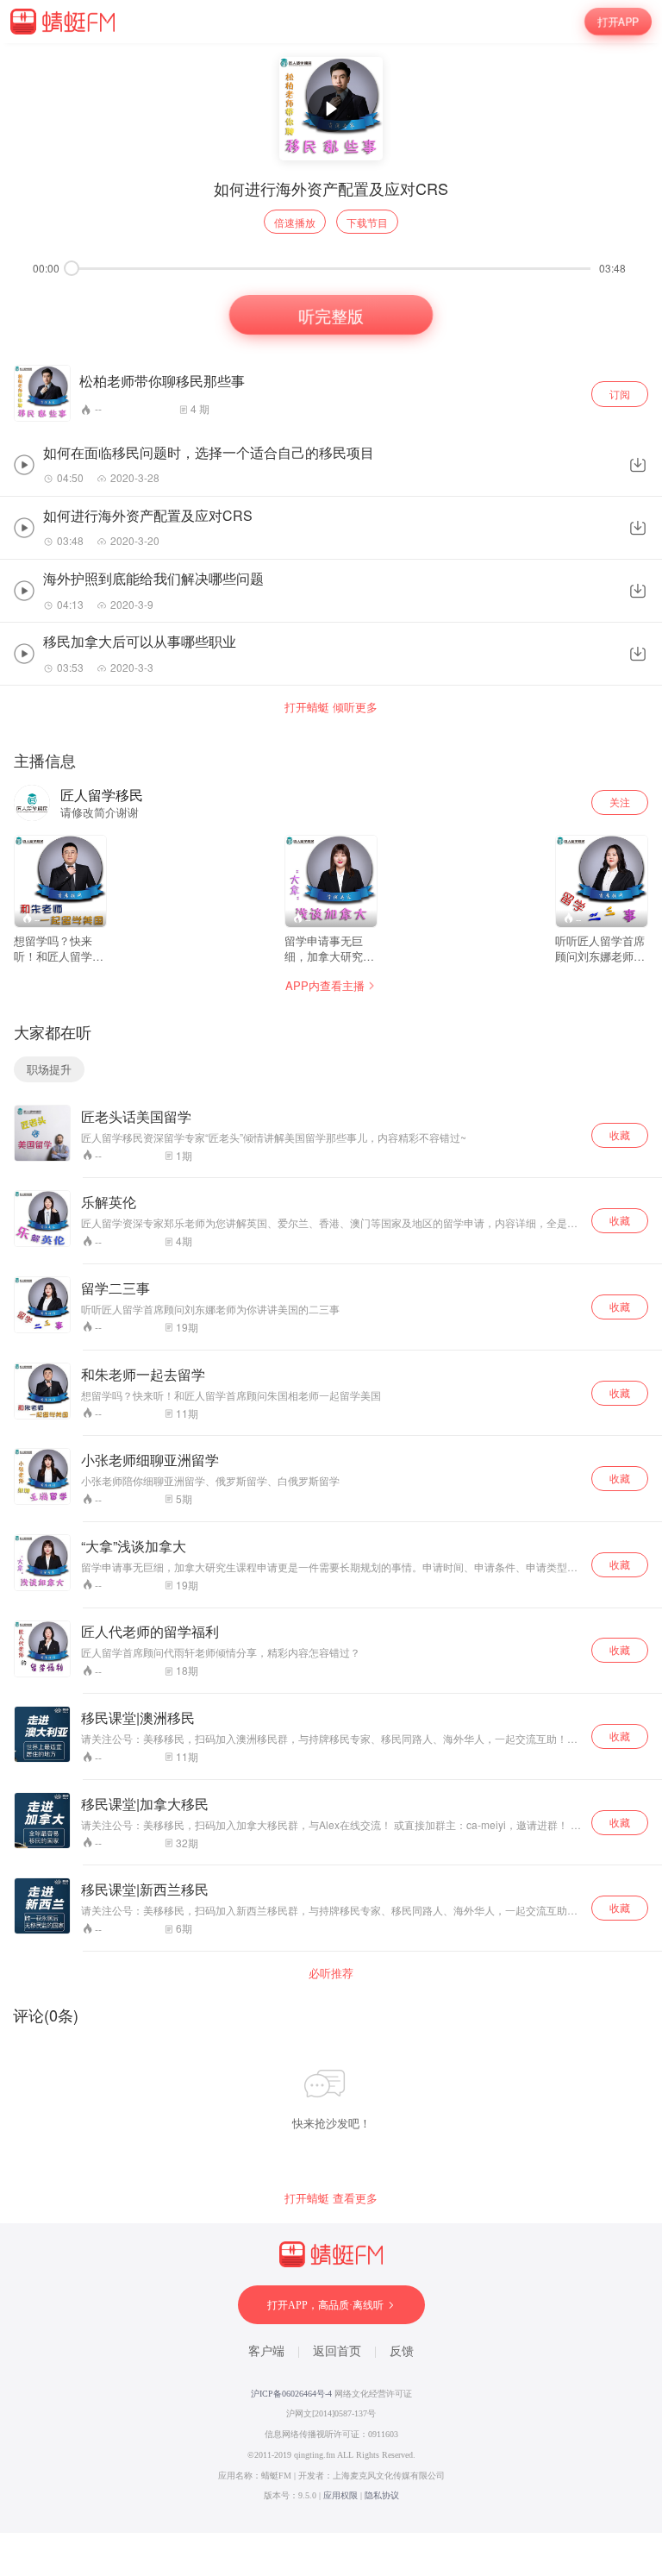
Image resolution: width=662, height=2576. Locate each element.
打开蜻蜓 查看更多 (331, 2198)
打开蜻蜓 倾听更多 (331, 707)
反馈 (402, 2351)
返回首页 (337, 2351)
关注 (620, 802)
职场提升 (49, 1069)
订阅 (620, 394)
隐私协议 (382, 2495)
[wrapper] (331, 1288)
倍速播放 (295, 222)
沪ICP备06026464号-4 (291, 2394)
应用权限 (340, 2495)
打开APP (618, 22)
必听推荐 (331, 1973)
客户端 (266, 2351)
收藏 (620, 1134)
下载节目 (367, 222)
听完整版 (331, 315)
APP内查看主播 (325, 985)
